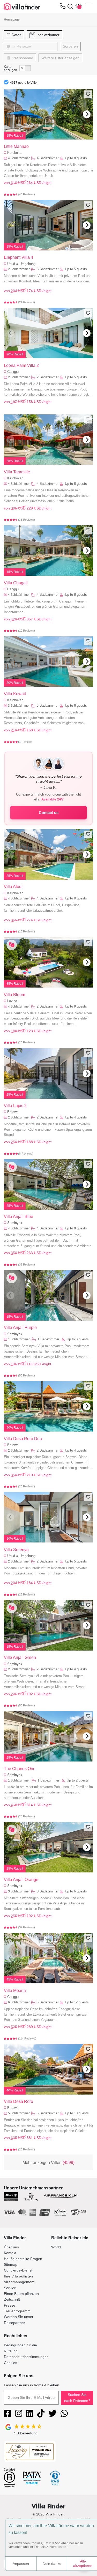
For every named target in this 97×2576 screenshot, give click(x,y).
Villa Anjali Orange (21, 1880)
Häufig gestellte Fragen (23, 2259)
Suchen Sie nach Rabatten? (77, 2398)
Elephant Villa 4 (18, 257)
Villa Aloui (13, 887)
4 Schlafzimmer (19, 158)
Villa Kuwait (15, 694)
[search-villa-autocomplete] (69, 6)
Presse (10, 2305)
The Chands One (20, 1769)
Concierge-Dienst (18, 2270)
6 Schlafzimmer (19, 2002)
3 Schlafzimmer (19, 706)
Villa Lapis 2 (15, 1106)
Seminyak (15, 1223)
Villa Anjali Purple (20, 1327)
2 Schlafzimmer (19, 269)
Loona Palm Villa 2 (21, 365)
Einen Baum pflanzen (21, 2294)
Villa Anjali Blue (18, 1217)
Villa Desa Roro (18, 2101)
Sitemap (11, 2264)
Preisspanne (22, 58)
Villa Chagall (16, 583)
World (56, 2247)
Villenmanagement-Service (20, 2285)
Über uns (11, 2247)
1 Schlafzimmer (19, 1339)
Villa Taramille (17, 472)
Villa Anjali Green (20, 1657)
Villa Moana (15, 1991)
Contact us (49, 813)
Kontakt (10, 2253)
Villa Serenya (16, 1550)
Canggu (13, 372)
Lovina (12, 1001)
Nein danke (52, 2564)
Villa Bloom (14, 995)
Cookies (10, 2363)
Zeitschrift (12, 2299)
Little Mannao (16, 146)
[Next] (87, 114)
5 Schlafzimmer (19, 2113)
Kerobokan (15, 153)
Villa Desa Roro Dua (23, 1439)
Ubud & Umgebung (21, 264)
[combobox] (35, 47)
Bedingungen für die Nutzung (20, 2348)
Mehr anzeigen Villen (48, 2163)
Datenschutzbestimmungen (26, 2357)
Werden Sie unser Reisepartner (19, 2320)
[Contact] (63, 7)
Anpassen (21, 2564)
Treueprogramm (17, 2311)
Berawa (13, 1112)
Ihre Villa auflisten (18, 2276)
